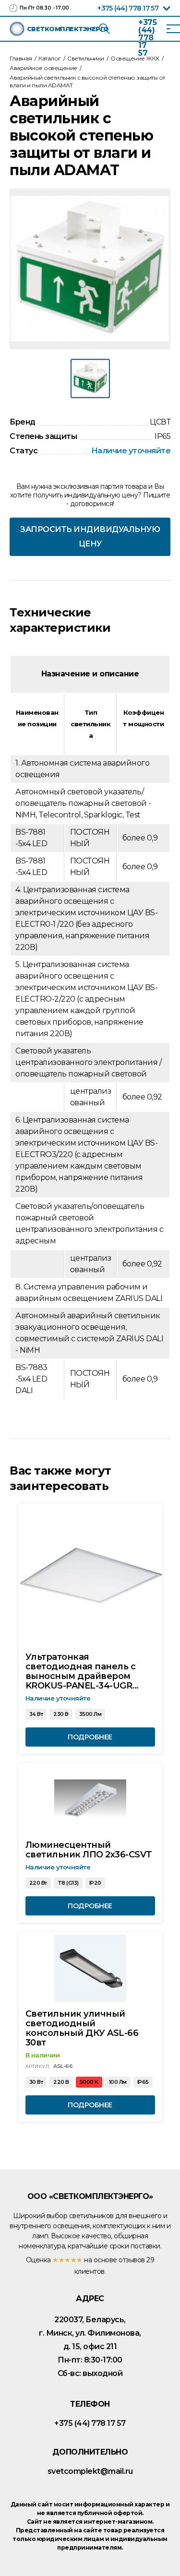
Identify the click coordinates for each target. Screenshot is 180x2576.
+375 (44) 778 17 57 (128, 8)
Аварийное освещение (43, 68)
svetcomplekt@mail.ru (90, 2471)
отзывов (132, 2260)
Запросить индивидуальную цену (90, 537)
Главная (21, 58)
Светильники (86, 58)
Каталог (50, 58)
